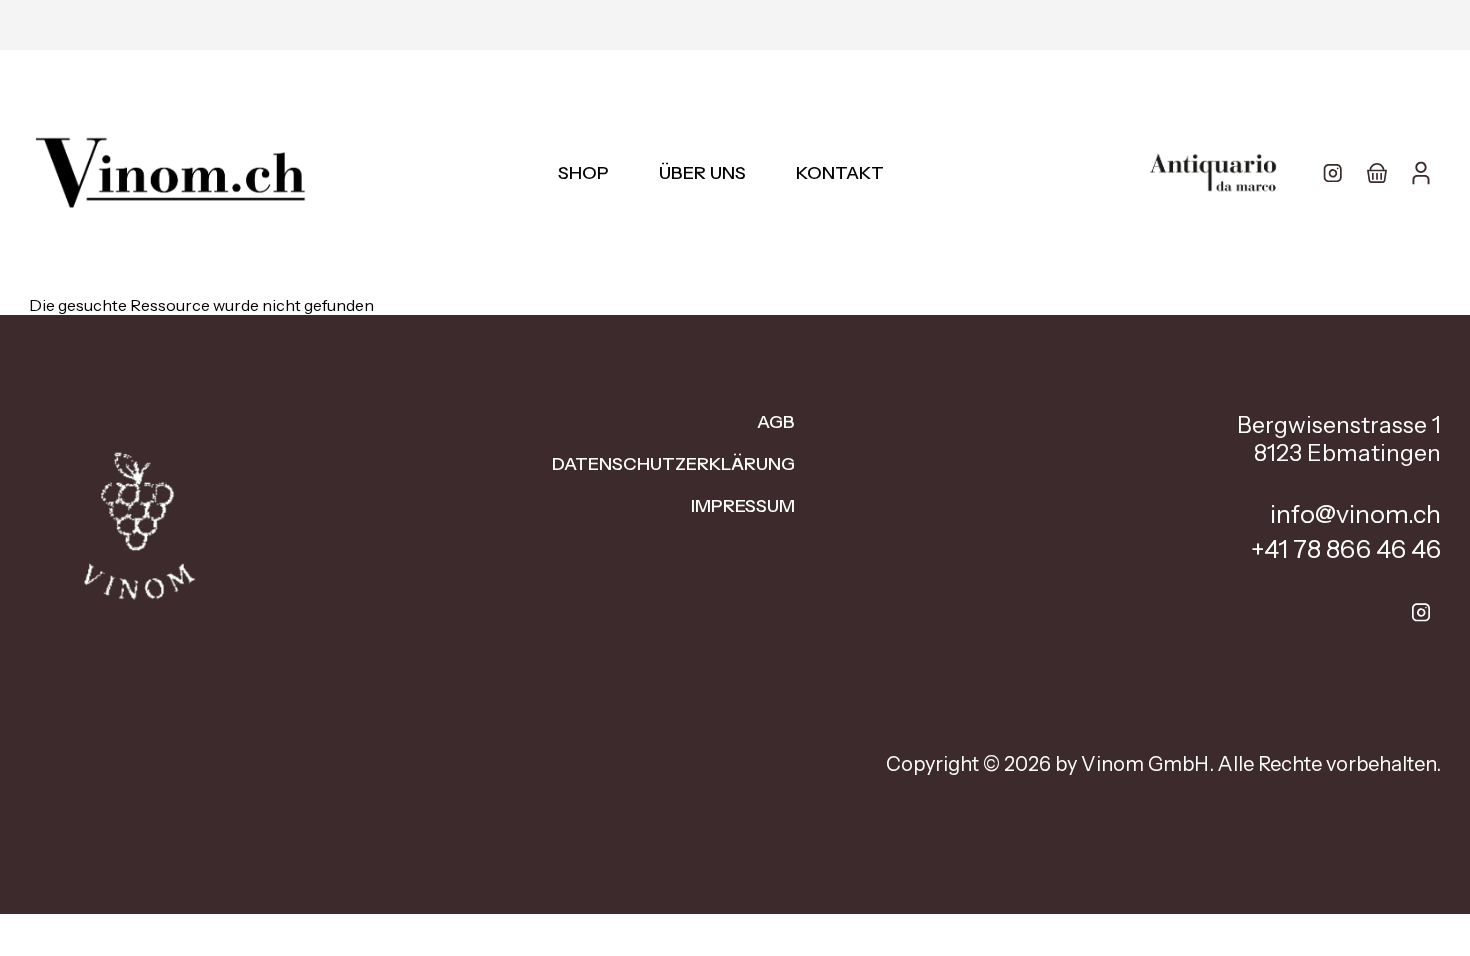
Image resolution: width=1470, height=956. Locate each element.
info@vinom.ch (1355, 514)
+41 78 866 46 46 (1346, 549)
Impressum (743, 506)
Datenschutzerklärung (673, 464)
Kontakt (840, 173)
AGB (776, 422)
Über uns (702, 173)
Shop (583, 173)
